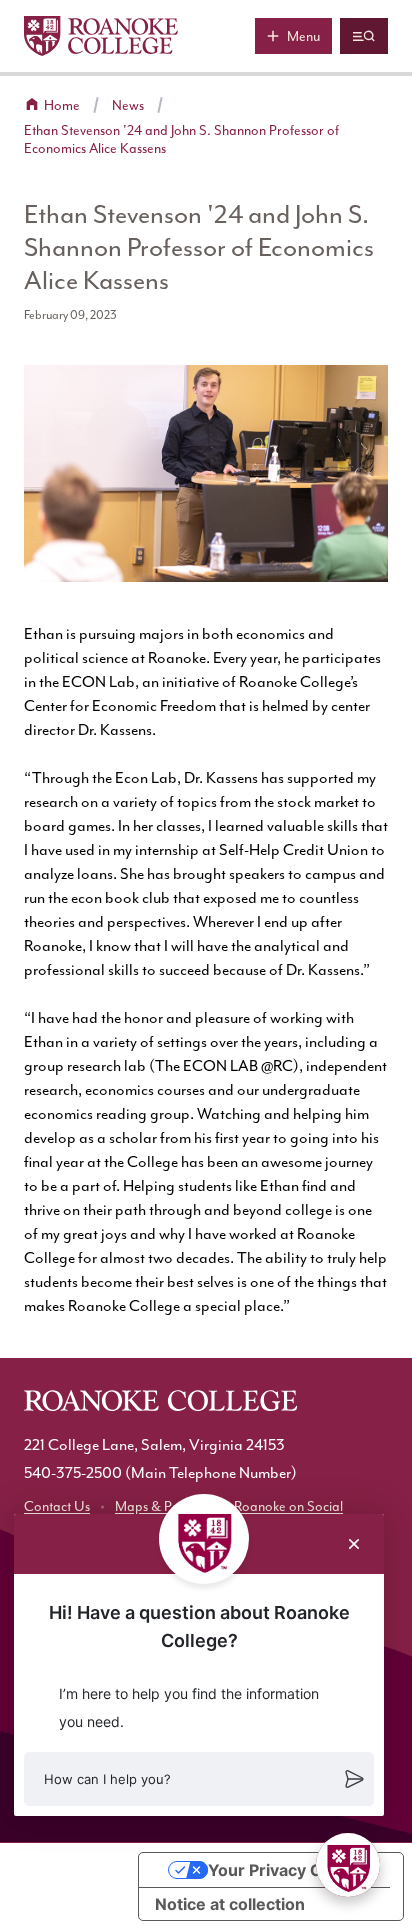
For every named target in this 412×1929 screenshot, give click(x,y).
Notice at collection (230, 1904)
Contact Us (57, 1506)
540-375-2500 (73, 1473)
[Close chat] (354, 1544)
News (128, 105)
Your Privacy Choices (291, 1870)
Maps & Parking (162, 1506)
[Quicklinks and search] (364, 36)
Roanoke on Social (288, 1506)
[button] (199, 1779)
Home (62, 105)
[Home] (101, 36)
